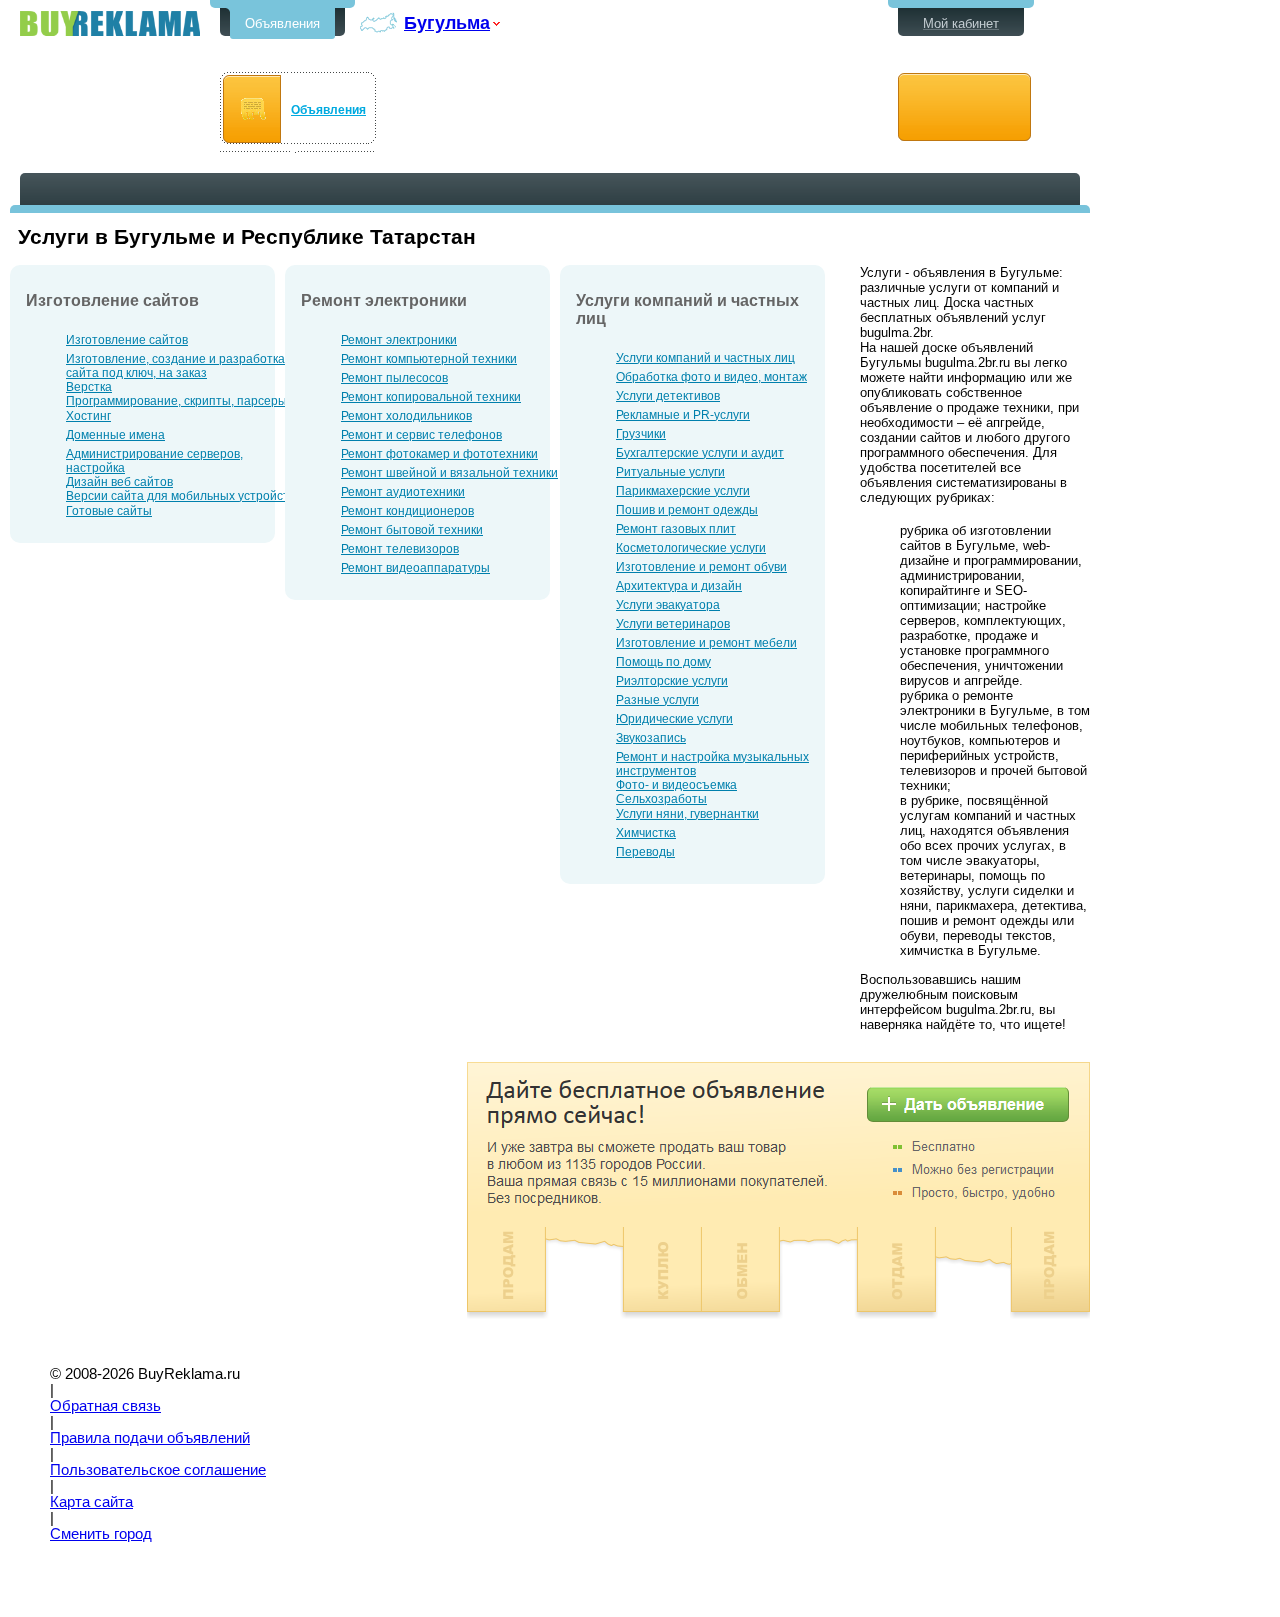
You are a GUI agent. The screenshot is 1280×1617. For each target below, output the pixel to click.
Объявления (282, 23)
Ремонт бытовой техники (412, 530)
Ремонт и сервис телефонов (421, 435)
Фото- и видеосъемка (676, 785)
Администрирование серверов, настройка (154, 461)
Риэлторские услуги (672, 681)
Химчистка (646, 833)
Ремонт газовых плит (676, 529)
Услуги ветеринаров (673, 624)
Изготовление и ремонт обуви (701, 567)
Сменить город (101, 1534)
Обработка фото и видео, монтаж (711, 377)
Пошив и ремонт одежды (687, 510)
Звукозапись (651, 738)
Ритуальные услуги (670, 472)
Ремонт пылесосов (394, 378)
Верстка (89, 387)
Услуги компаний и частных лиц (705, 358)
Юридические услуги (674, 719)
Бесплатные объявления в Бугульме (110, 23)
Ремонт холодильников (406, 416)
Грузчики (641, 434)
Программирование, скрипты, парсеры (176, 401)
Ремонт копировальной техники (431, 397)
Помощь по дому (663, 662)
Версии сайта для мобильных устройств (180, 496)
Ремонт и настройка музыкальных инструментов (712, 764)
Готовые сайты (109, 511)
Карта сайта (91, 1502)
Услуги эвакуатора (668, 605)
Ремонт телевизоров (400, 549)
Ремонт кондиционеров (407, 511)
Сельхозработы (661, 799)
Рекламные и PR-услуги (683, 415)
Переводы (645, 852)
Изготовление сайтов (127, 340)
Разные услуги (657, 700)
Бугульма (447, 22)
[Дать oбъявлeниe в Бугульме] (964, 107)
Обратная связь (105, 1406)
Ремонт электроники (399, 340)
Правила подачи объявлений (150, 1438)
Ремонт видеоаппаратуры (415, 568)
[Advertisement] (178, 1202)
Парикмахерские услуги (683, 491)
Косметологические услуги (691, 548)
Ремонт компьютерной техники (429, 359)
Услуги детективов (668, 396)
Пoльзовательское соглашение (158, 1470)
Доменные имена (115, 435)
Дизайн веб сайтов (119, 482)
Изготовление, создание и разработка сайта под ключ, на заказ (175, 366)
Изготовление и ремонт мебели (706, 643)
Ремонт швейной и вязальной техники (449, 473)
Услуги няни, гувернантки (687, 814)
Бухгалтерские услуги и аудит (700, 453)
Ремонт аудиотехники (403, 492)
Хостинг (88, 416)
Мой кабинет (961, 23)
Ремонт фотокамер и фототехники (439, 454)
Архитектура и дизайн (679, 586)
